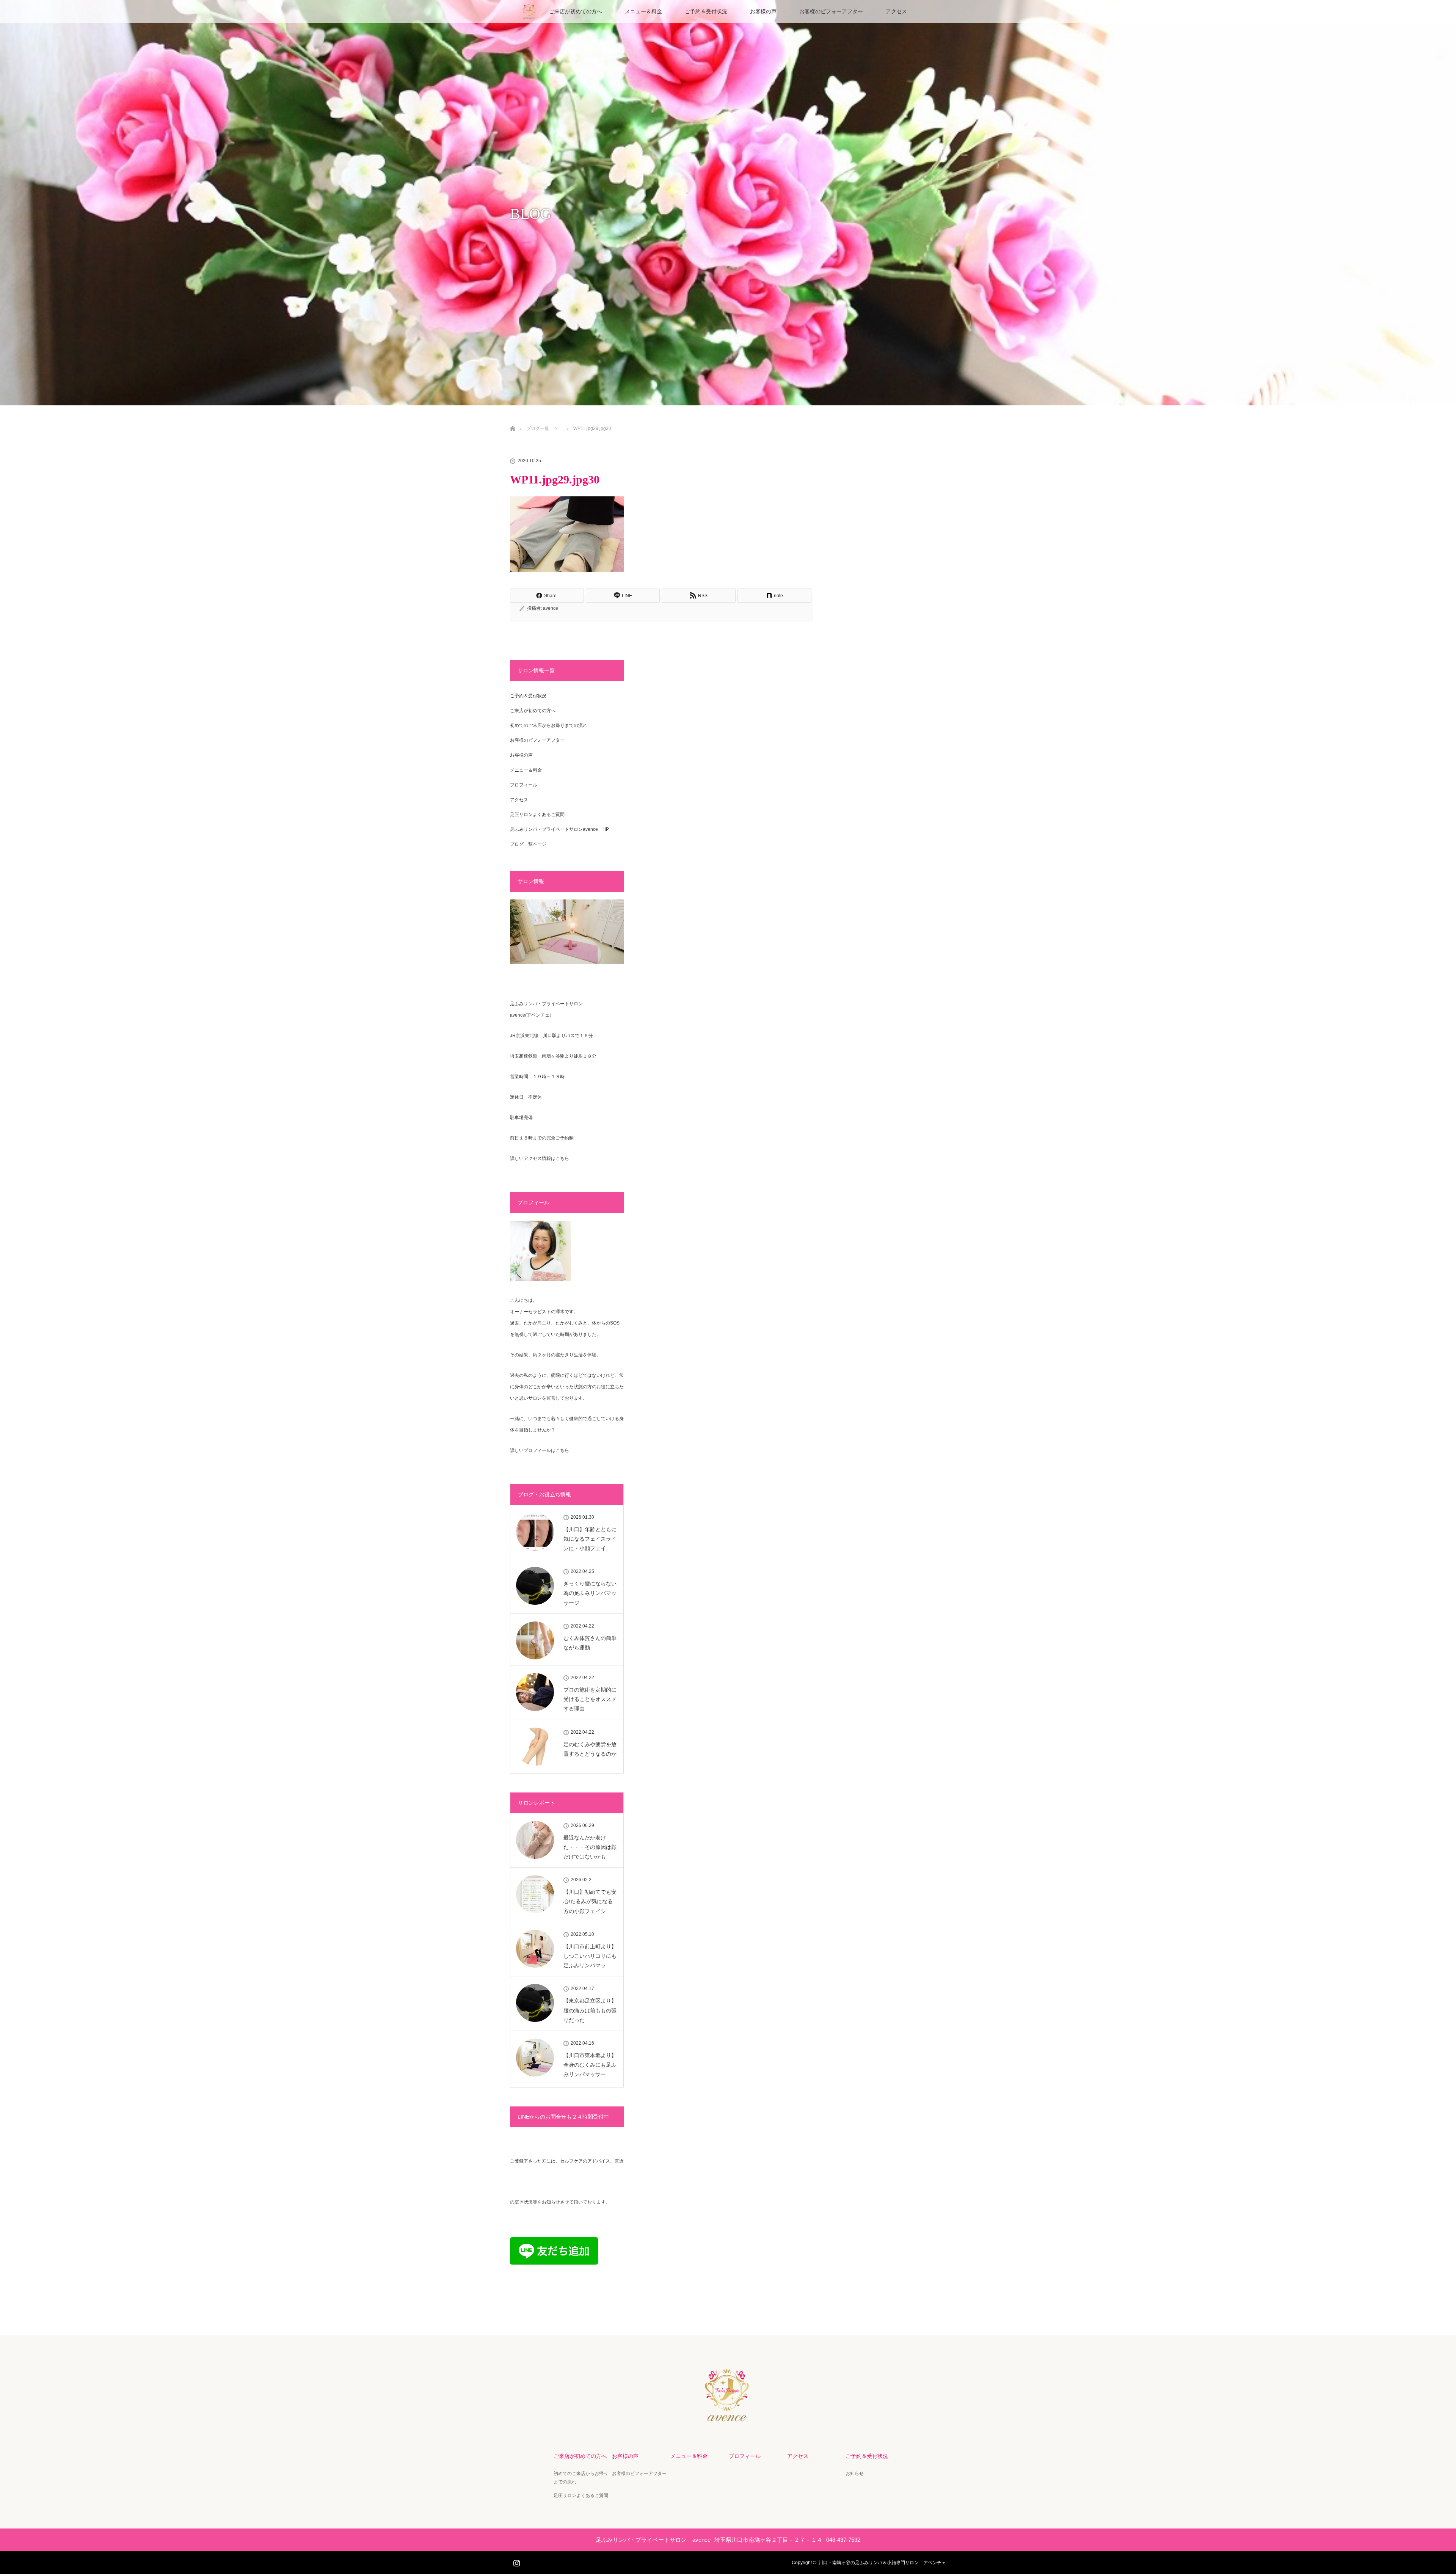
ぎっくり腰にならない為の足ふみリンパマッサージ (590, 1593)
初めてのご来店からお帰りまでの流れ (549, 725)
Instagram (516, 2561)
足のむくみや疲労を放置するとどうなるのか (590, 1749)
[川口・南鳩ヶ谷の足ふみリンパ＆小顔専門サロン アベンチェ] (728, 2417)
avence (551, 608)
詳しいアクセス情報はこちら (540, 1158)
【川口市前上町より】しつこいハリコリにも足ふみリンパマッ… (590, 1956)
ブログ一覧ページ (528, 844)
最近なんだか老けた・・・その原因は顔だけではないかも (590, 1847)
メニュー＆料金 (643, 11)
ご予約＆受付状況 (706, 11)
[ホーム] (512, 420)
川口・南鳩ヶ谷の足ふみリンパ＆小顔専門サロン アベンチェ (882, 2563)
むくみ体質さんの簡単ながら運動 (590, 1643)
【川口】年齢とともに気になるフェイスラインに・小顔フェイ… (590, 1539)
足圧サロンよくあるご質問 (537, 815)
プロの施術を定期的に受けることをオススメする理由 (590, 1699)
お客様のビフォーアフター (831, 11)
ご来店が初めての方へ (576, 11)
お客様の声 (763, 11)
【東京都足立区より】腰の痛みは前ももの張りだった (590, 2010)
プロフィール (524, 785)
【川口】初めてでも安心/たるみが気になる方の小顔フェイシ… (590, 1901)
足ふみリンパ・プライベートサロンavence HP (559, 829)
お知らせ (855, 2474)
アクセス (896, 11)
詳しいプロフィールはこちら (540, 1450)
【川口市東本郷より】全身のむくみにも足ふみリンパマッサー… (590, 2065)
